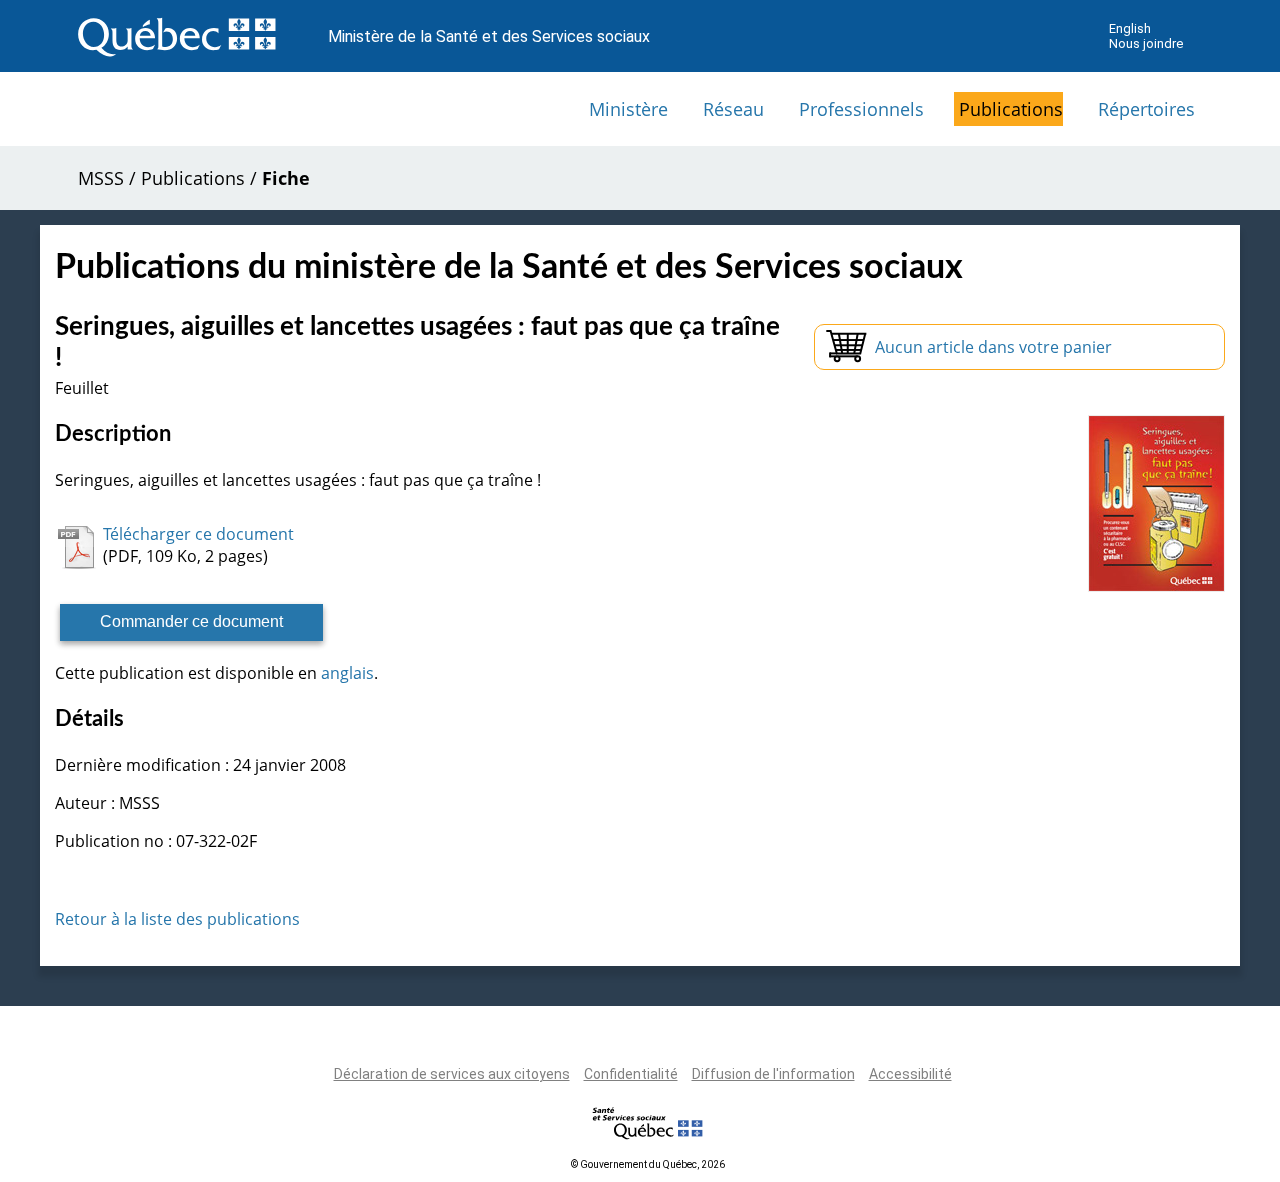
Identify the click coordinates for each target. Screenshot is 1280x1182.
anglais (347, 673)
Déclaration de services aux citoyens (452, 1074)
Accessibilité (910, 1074)
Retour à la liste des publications (177, 919)
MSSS (101, 178)
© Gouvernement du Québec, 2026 (648, 1164)
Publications (1011, 109)
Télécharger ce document (198, 534)
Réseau (733, 109)
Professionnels (861, 109)
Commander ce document (191, 621)
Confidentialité (631, 1074)
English (1130, 28)
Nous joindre (1146, 43)
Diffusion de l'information (773, 1074)
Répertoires (1146, 109)
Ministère (628, 109)
